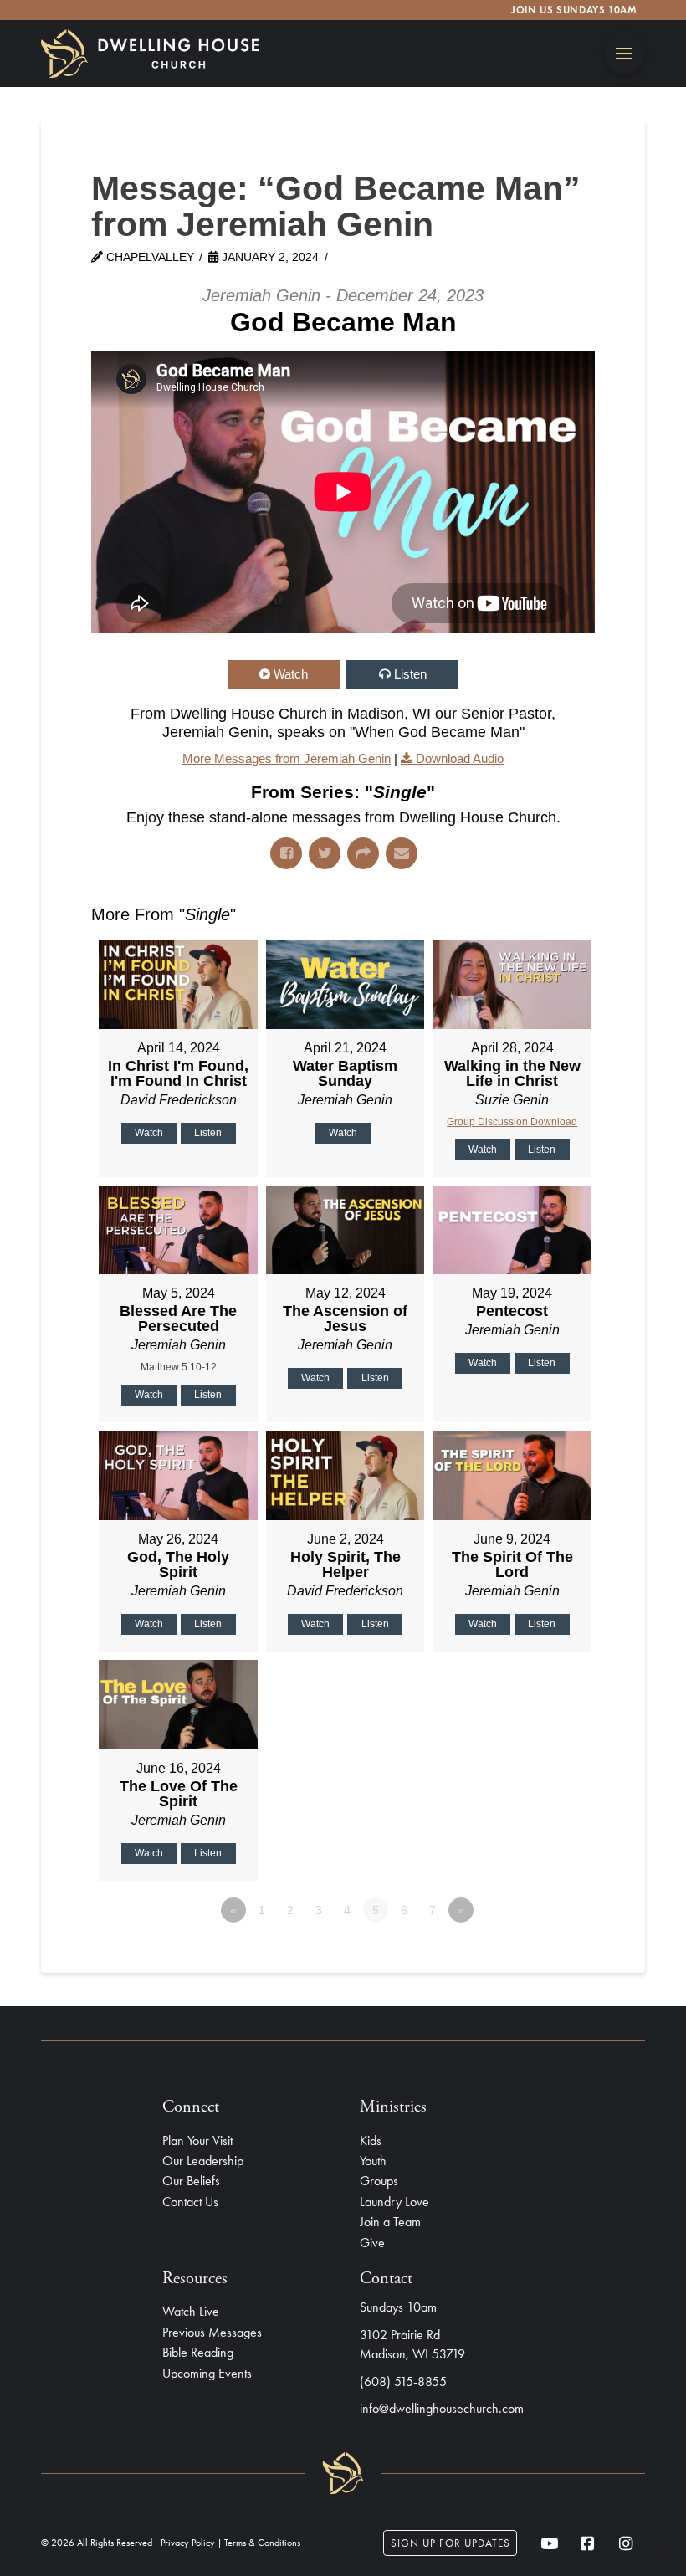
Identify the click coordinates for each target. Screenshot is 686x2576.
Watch (291, 674)
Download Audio (460, 758)
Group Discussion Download (512, 1122)
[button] (625, 54)
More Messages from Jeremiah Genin (287, 758)
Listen (410, 674)
